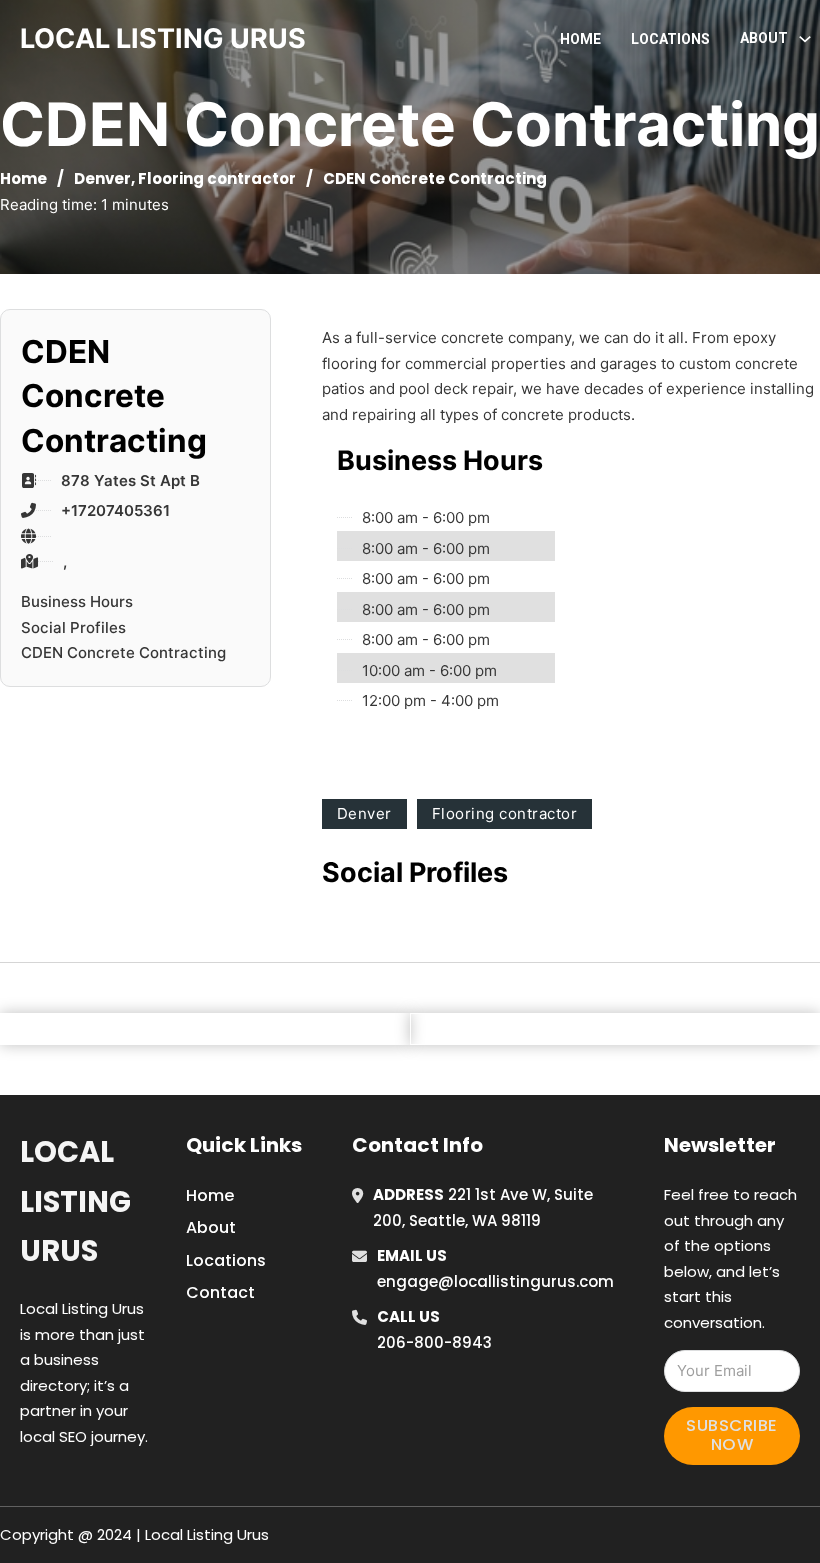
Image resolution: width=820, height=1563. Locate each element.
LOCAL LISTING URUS (163, 38)
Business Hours (77, 601)
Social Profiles (73, 627)
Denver (102, 178)
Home (580, 39)
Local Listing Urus (75, 1201)
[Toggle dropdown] (805, 39)
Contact (220, 1292)
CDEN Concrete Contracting (123, 652)
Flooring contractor (217, 178)
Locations (670, 39)
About (211, 1227)
